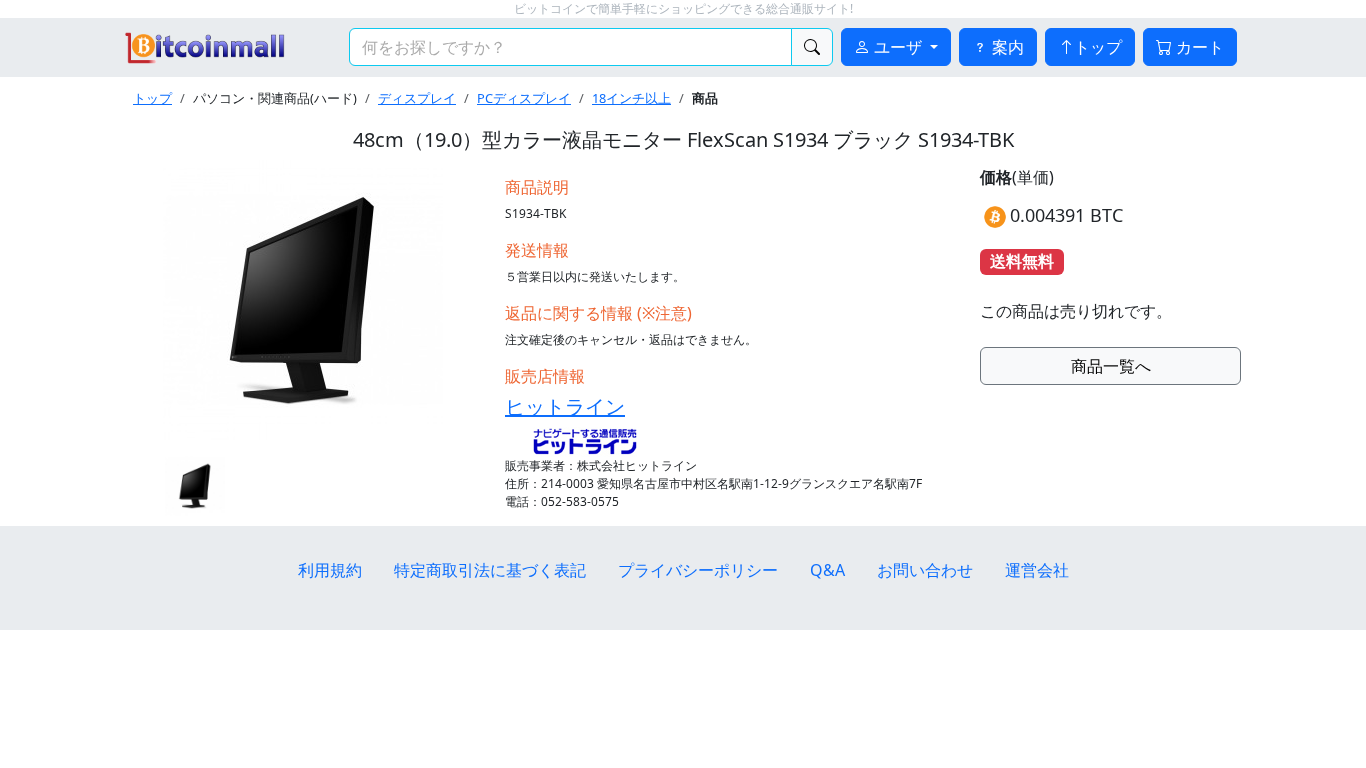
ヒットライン (565, 406)
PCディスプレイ (524, 98)
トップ (1098, 47)
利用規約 (330, 570)
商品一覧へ (1111, 366)
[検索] (812, 47)
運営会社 (1037, 570)
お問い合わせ (925, 570)
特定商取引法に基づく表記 (490, 570)
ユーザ (898, 47)
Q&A (827, 570)
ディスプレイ (417, 98)
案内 (1006, 47)
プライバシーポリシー (698, 570)
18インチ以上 (631, 98)
